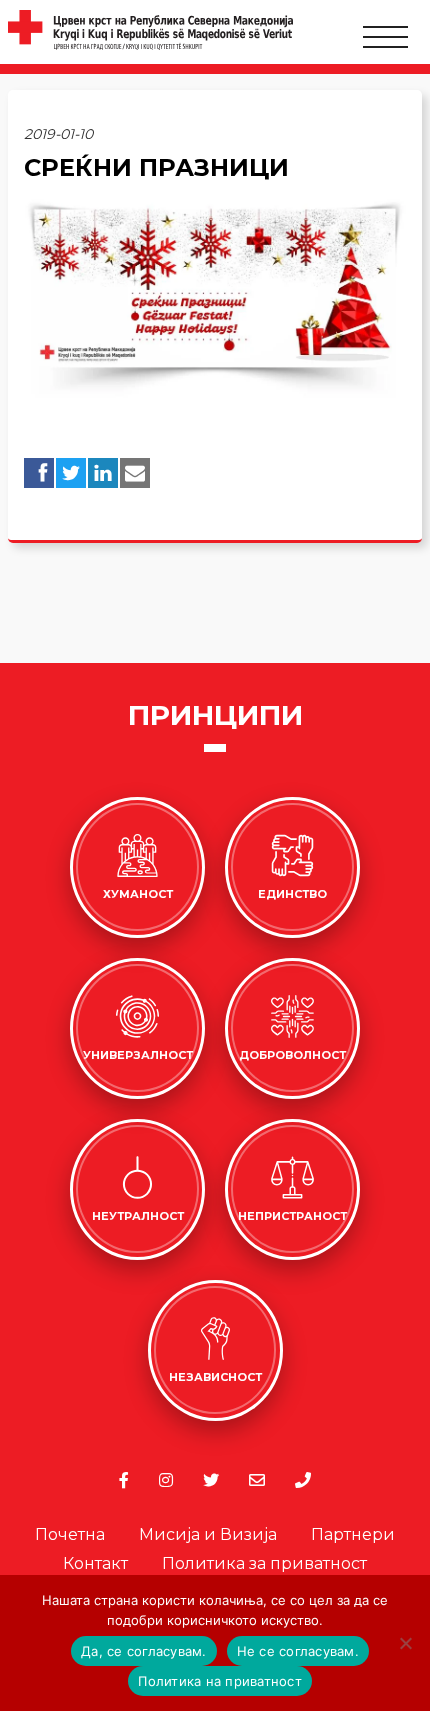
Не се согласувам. (298, 1651)
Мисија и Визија (208, 1534)
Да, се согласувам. (144, 1651)
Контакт (95, 1563)
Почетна (70, 1534)
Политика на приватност (220, 1681)
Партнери (353, 1534)
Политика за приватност (264, 1563)
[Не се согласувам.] (405, 1643)
